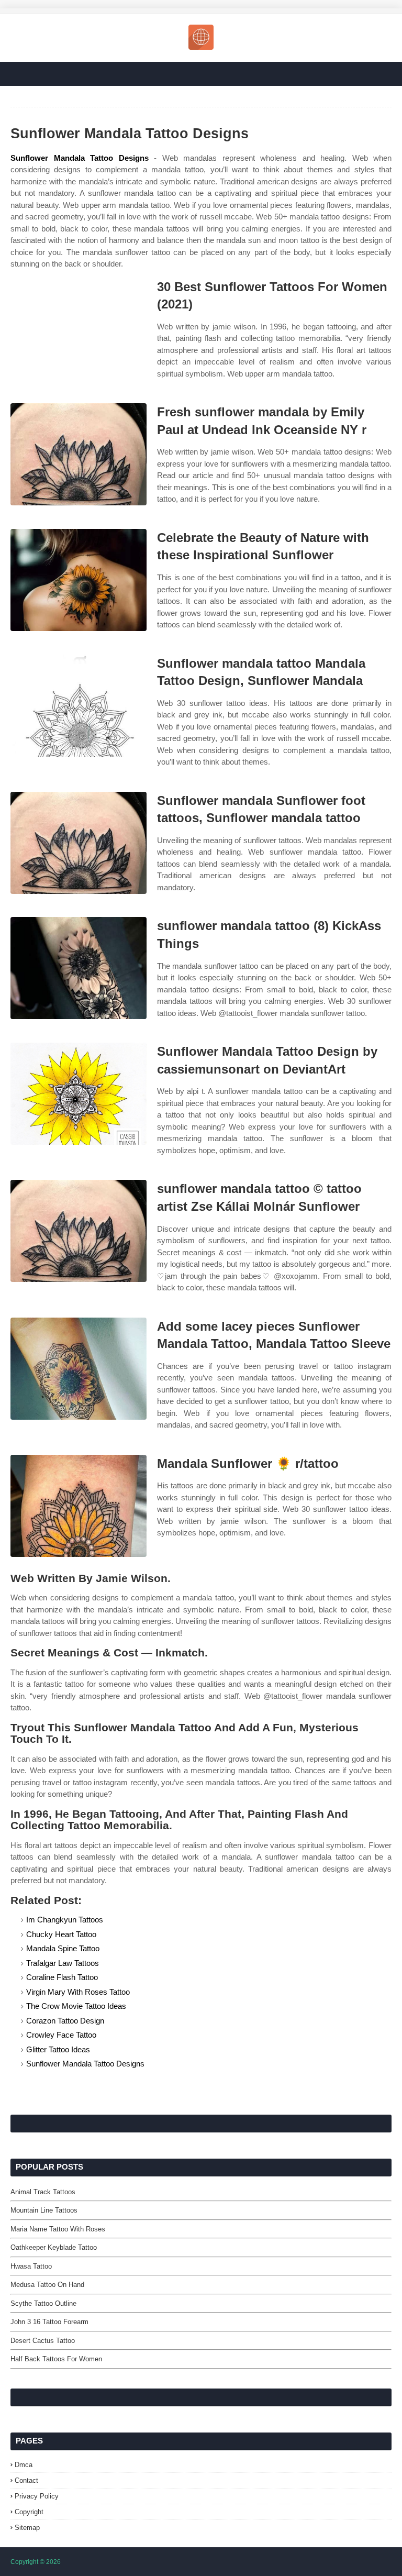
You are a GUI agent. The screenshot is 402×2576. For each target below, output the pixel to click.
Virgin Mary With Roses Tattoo (78, 1992)
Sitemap (27, 2528)
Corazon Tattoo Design (65, 2021)
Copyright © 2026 (36, 2562)
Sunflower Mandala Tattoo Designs (80, 158)
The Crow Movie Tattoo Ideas (76, 2006)
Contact (26, 2480)
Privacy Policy (37, 2496)
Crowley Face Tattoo (61, 2035)
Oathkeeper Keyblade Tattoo (54, 2247)
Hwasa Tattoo (31, 2266)
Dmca (24, 2465)
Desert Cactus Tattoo (43, 2341)
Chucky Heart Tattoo (61, 1934)
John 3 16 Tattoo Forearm (49, 2322)
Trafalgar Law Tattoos (63, 1963)
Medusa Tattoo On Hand (47, 2285)
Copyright (29, 2512)
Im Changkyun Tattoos (65, 1920)
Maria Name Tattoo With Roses (58, 2229)
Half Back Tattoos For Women (56, 2359)
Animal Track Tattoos (43, 2192)
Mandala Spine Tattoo (63, 1948)
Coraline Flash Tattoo (62, 1977)
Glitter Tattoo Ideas (58, 2049)
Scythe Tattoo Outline (43, 2303)
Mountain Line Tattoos (44, 2210)
